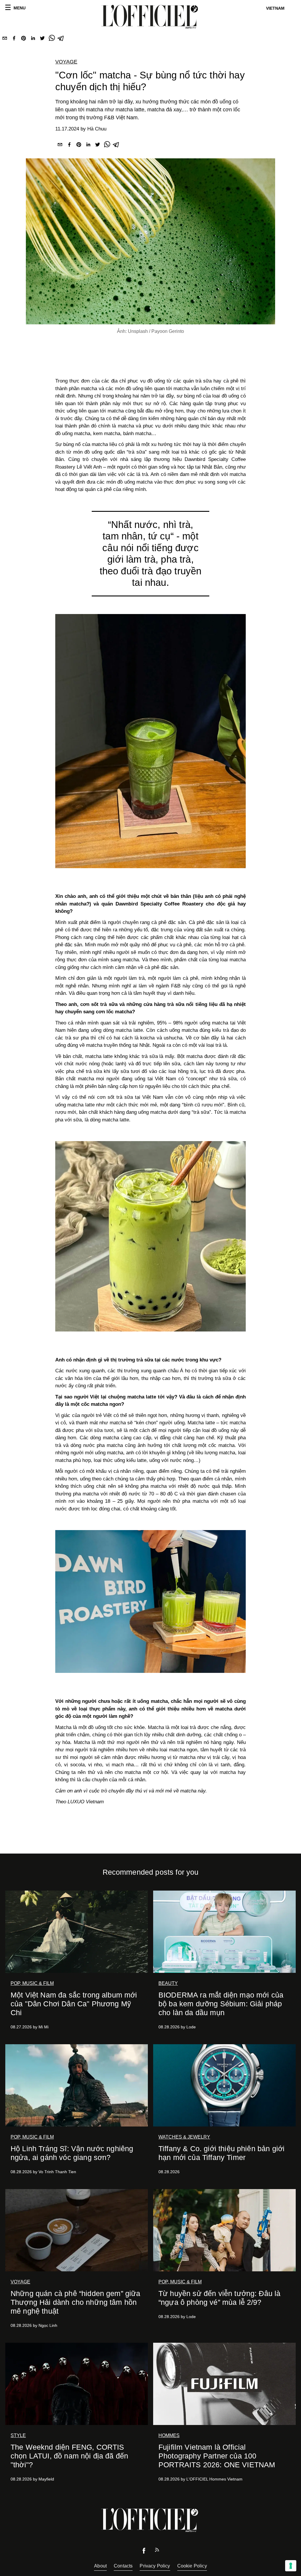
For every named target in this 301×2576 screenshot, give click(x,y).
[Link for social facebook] (144, 2552)
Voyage (66, 62)
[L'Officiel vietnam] (150, 17)
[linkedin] (33, 39)
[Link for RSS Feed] (157, 2551)
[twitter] (42, 39)
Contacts (123, 2566)
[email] (5, 39)
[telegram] (61, 39)
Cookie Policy (192, 2566)
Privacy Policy (155, 2566)
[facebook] (14, 39)
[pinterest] (24, 39)
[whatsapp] (52, 39)
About (100, 2566)
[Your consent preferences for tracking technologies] (291, 2566)
